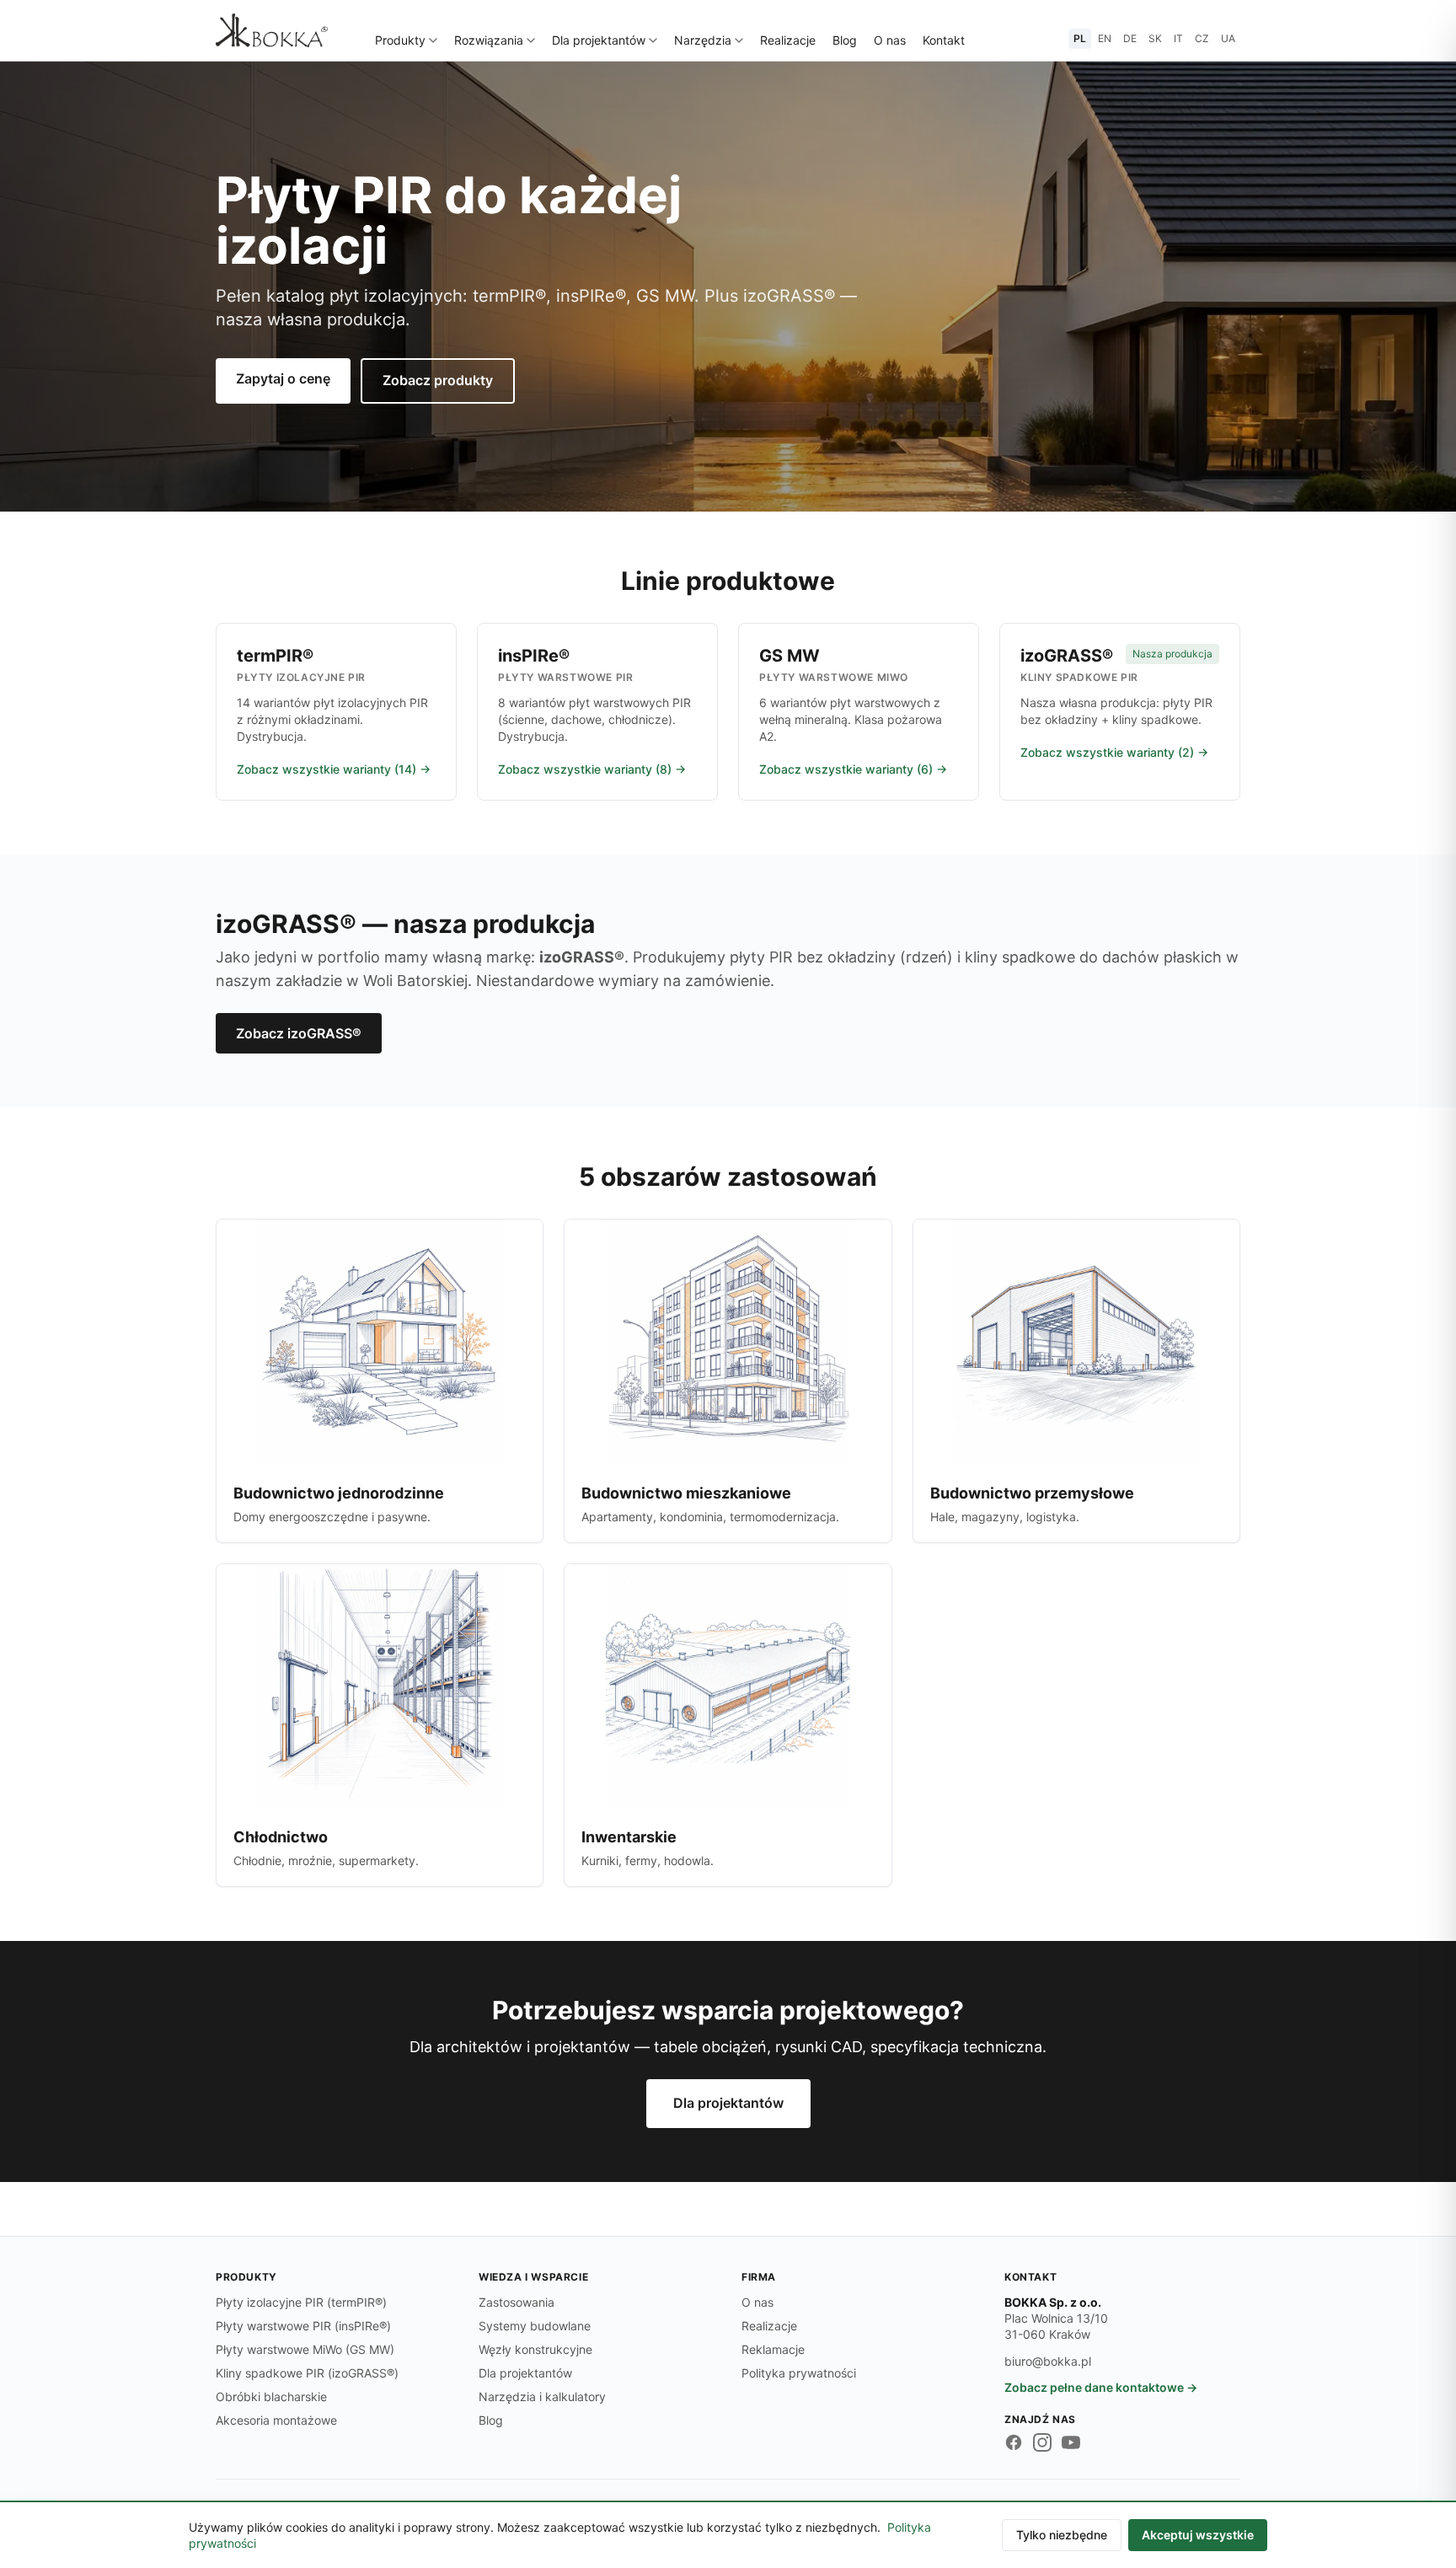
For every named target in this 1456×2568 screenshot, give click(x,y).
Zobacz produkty (438, 380)
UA (1228, 38)
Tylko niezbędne (1062, 2535)
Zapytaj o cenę (283, 378)
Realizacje (788, 40)
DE (1130, 38)
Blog (845, 40)
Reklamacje (773, 2349)
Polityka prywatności (799, 2373)
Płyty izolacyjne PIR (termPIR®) (301, 2302)
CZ (1202, 38)
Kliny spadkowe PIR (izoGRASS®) (307, 2373)
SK (1155, 38)
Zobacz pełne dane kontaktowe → (1101, 2387)
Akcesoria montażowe (276, 2420)
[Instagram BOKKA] (1042, 2442)
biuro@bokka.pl (1048, 2361)
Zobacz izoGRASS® (299, 1033)
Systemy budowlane (535, 2326)
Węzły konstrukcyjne (535, 2349)
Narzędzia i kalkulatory (542, 2396)
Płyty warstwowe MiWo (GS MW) (305, 2349)
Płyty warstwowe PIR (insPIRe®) (303, 2326)
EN (1105, 38)
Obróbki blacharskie (271, 2396)
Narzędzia (703, 40)
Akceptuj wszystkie (1198, 2535)
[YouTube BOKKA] (1071, 2442)
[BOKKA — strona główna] (272, 30)
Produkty (400, 40)
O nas (890, 40)
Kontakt (944, 40)
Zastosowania (517, 2302)
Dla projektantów (599, 40)
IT (1178, 38)
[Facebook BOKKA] (1014, 2442)
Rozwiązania (489, 40)
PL (1080, 38)
